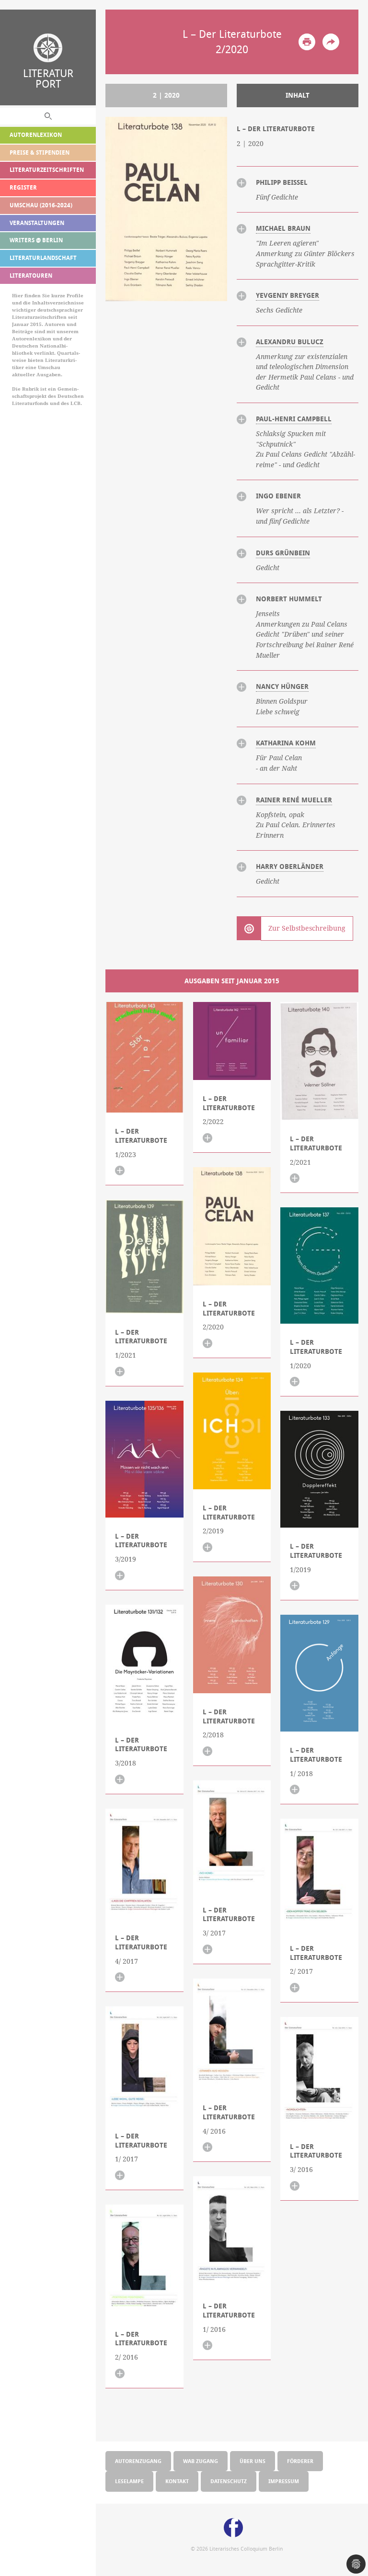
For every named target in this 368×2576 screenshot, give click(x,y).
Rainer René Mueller (294, 800)
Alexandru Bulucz (290, 342)
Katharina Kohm (286, 743)
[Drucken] (307, 42)
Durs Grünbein (283, 553)
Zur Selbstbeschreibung (307, 928)
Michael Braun (283, 228)
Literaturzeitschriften (47, 170)
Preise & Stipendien (40, 152)
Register (23, 187)
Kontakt (177, 2481)
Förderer (300, 2461)
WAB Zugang (201, 2461)
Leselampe (129, 2481)
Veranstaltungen (37, 223)
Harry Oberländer (290, 866)
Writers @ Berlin (36, 240)
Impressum (284, 2481)
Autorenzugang (138, 2461)
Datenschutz (229, 2481)
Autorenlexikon (36, 135)
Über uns (253, 2461)
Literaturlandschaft (43, 258)
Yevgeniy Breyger (287, 295)
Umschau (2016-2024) (41, 205)
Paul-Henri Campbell (294, 419)
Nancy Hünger (282, 686)
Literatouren (31, 276)
